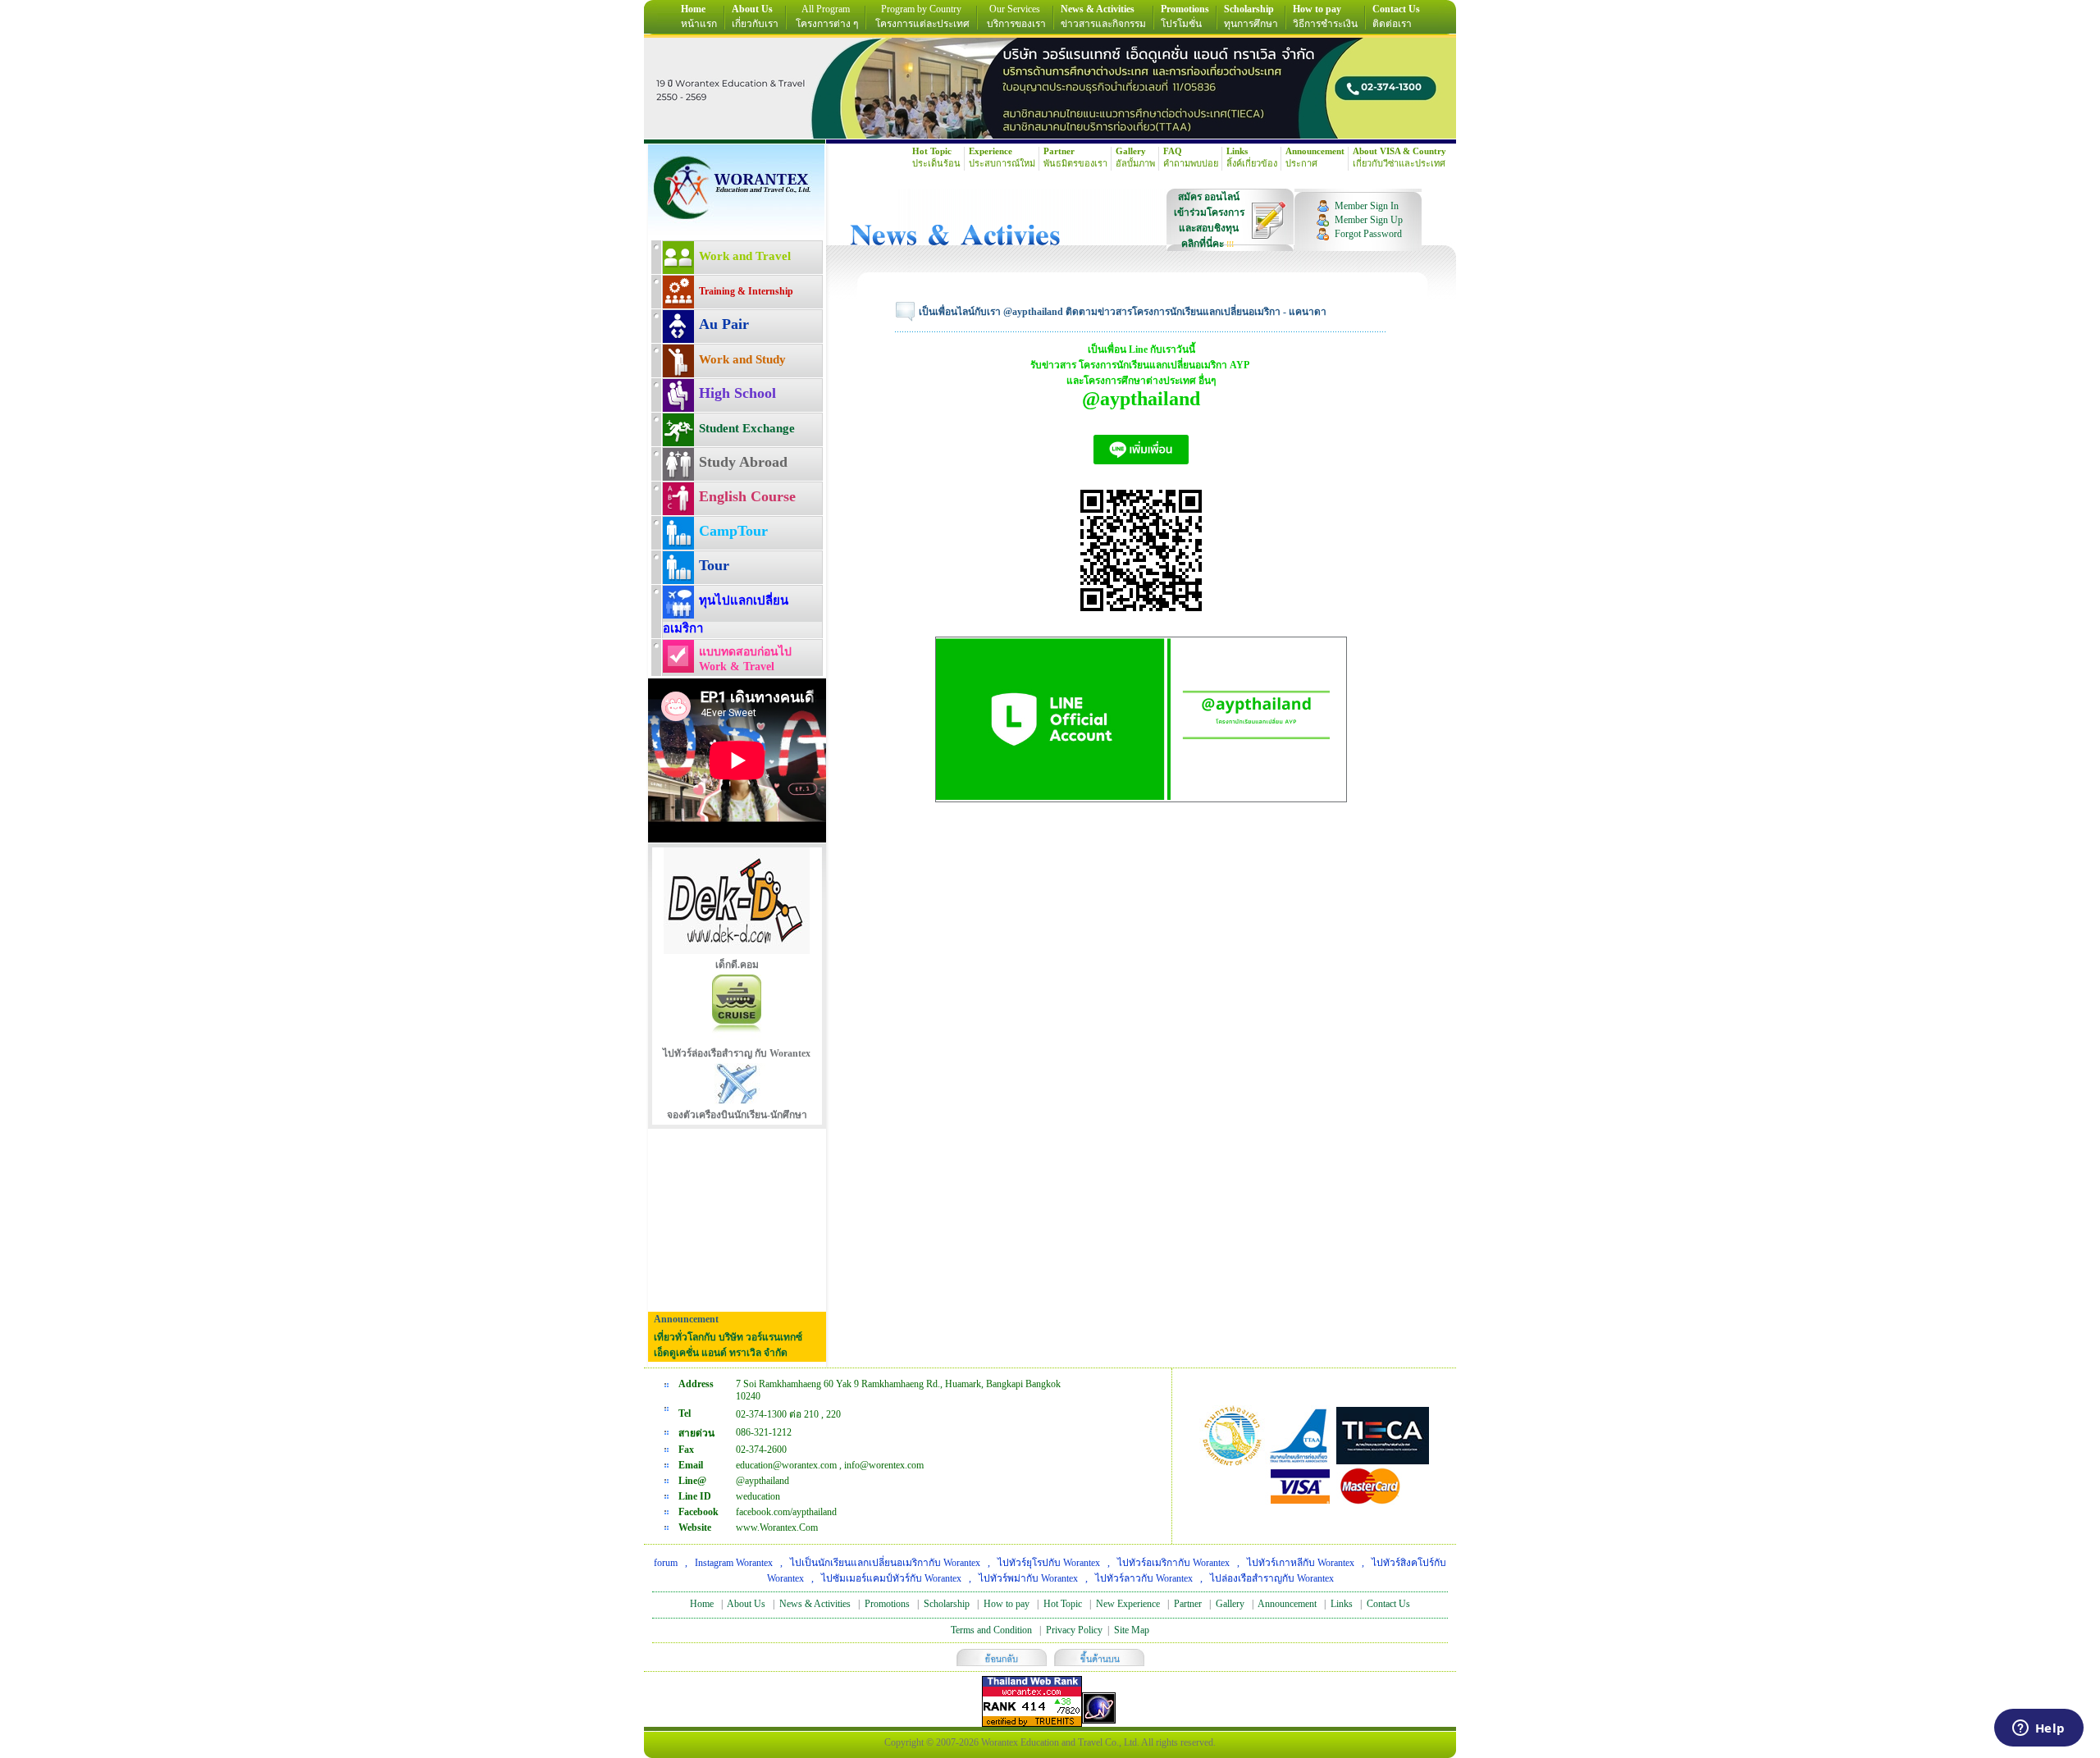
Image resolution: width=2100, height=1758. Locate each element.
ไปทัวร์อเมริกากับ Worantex (1173, 1563)
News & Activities (815, 1604)
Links (1342, 1604)
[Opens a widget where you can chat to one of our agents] (2038, 1729)
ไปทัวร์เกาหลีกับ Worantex (1301, 1563)
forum (666, 1563)
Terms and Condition (991, 1630)
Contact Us (1388, 1604)
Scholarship (947, 1604)
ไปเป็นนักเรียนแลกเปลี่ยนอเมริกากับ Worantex (885, 1563)
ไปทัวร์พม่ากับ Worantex (1028, 1578)
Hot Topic (1063, 1604)
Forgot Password (1368, 234)
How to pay (1007, 1604)
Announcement (1287, 1604)
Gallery (1230, 1604)
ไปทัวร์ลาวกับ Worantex (1144, 1578)
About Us (746, 1604)
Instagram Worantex (734, 1563)
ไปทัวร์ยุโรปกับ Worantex (1049, 1563)
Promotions (887, 1604)
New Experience (1128, 1604)
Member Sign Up (1369, 220)
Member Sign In (1367, 206)
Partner (1188, 1604)
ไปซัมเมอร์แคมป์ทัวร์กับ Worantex (891, 1578)
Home (702, 1604)
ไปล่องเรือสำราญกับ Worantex (1272, 1578)
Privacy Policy (1074, 1630)
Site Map (1132, 1630)
